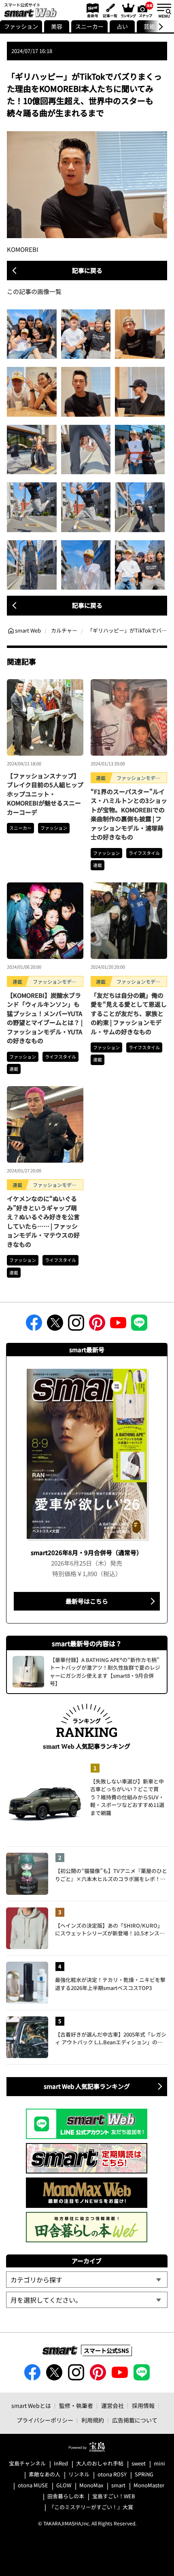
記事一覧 (109, 10)
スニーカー (89, 26)
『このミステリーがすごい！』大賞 (91, 2507)
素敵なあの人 (45, 2475)
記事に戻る (87, 270)
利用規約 (93, 2420)
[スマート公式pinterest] (97, 1325)
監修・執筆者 (76, 2406)
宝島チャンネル (27, 2464)
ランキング (128, 10)
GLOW (64, 2485)
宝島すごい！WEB (114, 2496)
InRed (61, 2464)
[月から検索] (87, 2300)
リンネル (79, 2475)
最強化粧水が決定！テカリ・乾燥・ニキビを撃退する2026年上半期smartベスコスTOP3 (110, 1984)
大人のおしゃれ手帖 (100, 2464)
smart (118, 2485)
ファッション (21, 26)
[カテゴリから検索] (87, 2280)
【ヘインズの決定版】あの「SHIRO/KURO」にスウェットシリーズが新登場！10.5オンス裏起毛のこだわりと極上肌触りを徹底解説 (110, 1929)
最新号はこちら (87, 1601)
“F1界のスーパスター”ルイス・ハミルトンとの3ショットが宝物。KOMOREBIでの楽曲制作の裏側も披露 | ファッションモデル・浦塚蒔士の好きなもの (129, 814)
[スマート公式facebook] (34, 1325)
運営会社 (112, 2406)
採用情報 (143, 2406)
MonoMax (91, 2485)
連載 (98, 865)
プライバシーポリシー (45, 2420)
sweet (139, 2464)
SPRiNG (144, 2475)
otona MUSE (33, 2485)
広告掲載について (135, 2420)
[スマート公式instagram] (76, 1325)
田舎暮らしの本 (66, 2496)
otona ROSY (112, 2475)
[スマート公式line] (139, 1325)
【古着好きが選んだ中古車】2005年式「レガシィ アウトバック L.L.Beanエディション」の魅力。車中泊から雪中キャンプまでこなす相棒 (111, 2038)
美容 (57, 26)
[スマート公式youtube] (118, 1325)
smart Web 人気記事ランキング (87, 2086)
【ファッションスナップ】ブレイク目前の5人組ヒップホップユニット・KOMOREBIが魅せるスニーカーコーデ (45, 794)
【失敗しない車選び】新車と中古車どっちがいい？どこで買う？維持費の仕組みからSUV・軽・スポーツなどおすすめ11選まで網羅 (127, 1797)
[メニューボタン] (164, 10)
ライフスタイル (144, 853)
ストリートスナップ (146, 9)
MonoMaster (149, 2485)
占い (122, 26)
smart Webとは (31, 2406)
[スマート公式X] (55, 1325)
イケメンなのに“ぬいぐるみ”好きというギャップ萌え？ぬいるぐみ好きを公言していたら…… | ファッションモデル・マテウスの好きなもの (43, 1221)
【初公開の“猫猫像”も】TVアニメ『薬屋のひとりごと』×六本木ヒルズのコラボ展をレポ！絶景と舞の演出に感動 (111, 1875)
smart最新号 (91, 10)
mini (159, 2464)
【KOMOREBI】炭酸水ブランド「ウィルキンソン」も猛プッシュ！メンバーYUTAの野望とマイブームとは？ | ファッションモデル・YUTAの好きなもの (45, 1018)
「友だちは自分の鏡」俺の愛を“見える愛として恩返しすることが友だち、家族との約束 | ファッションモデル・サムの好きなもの (129, 1013)
